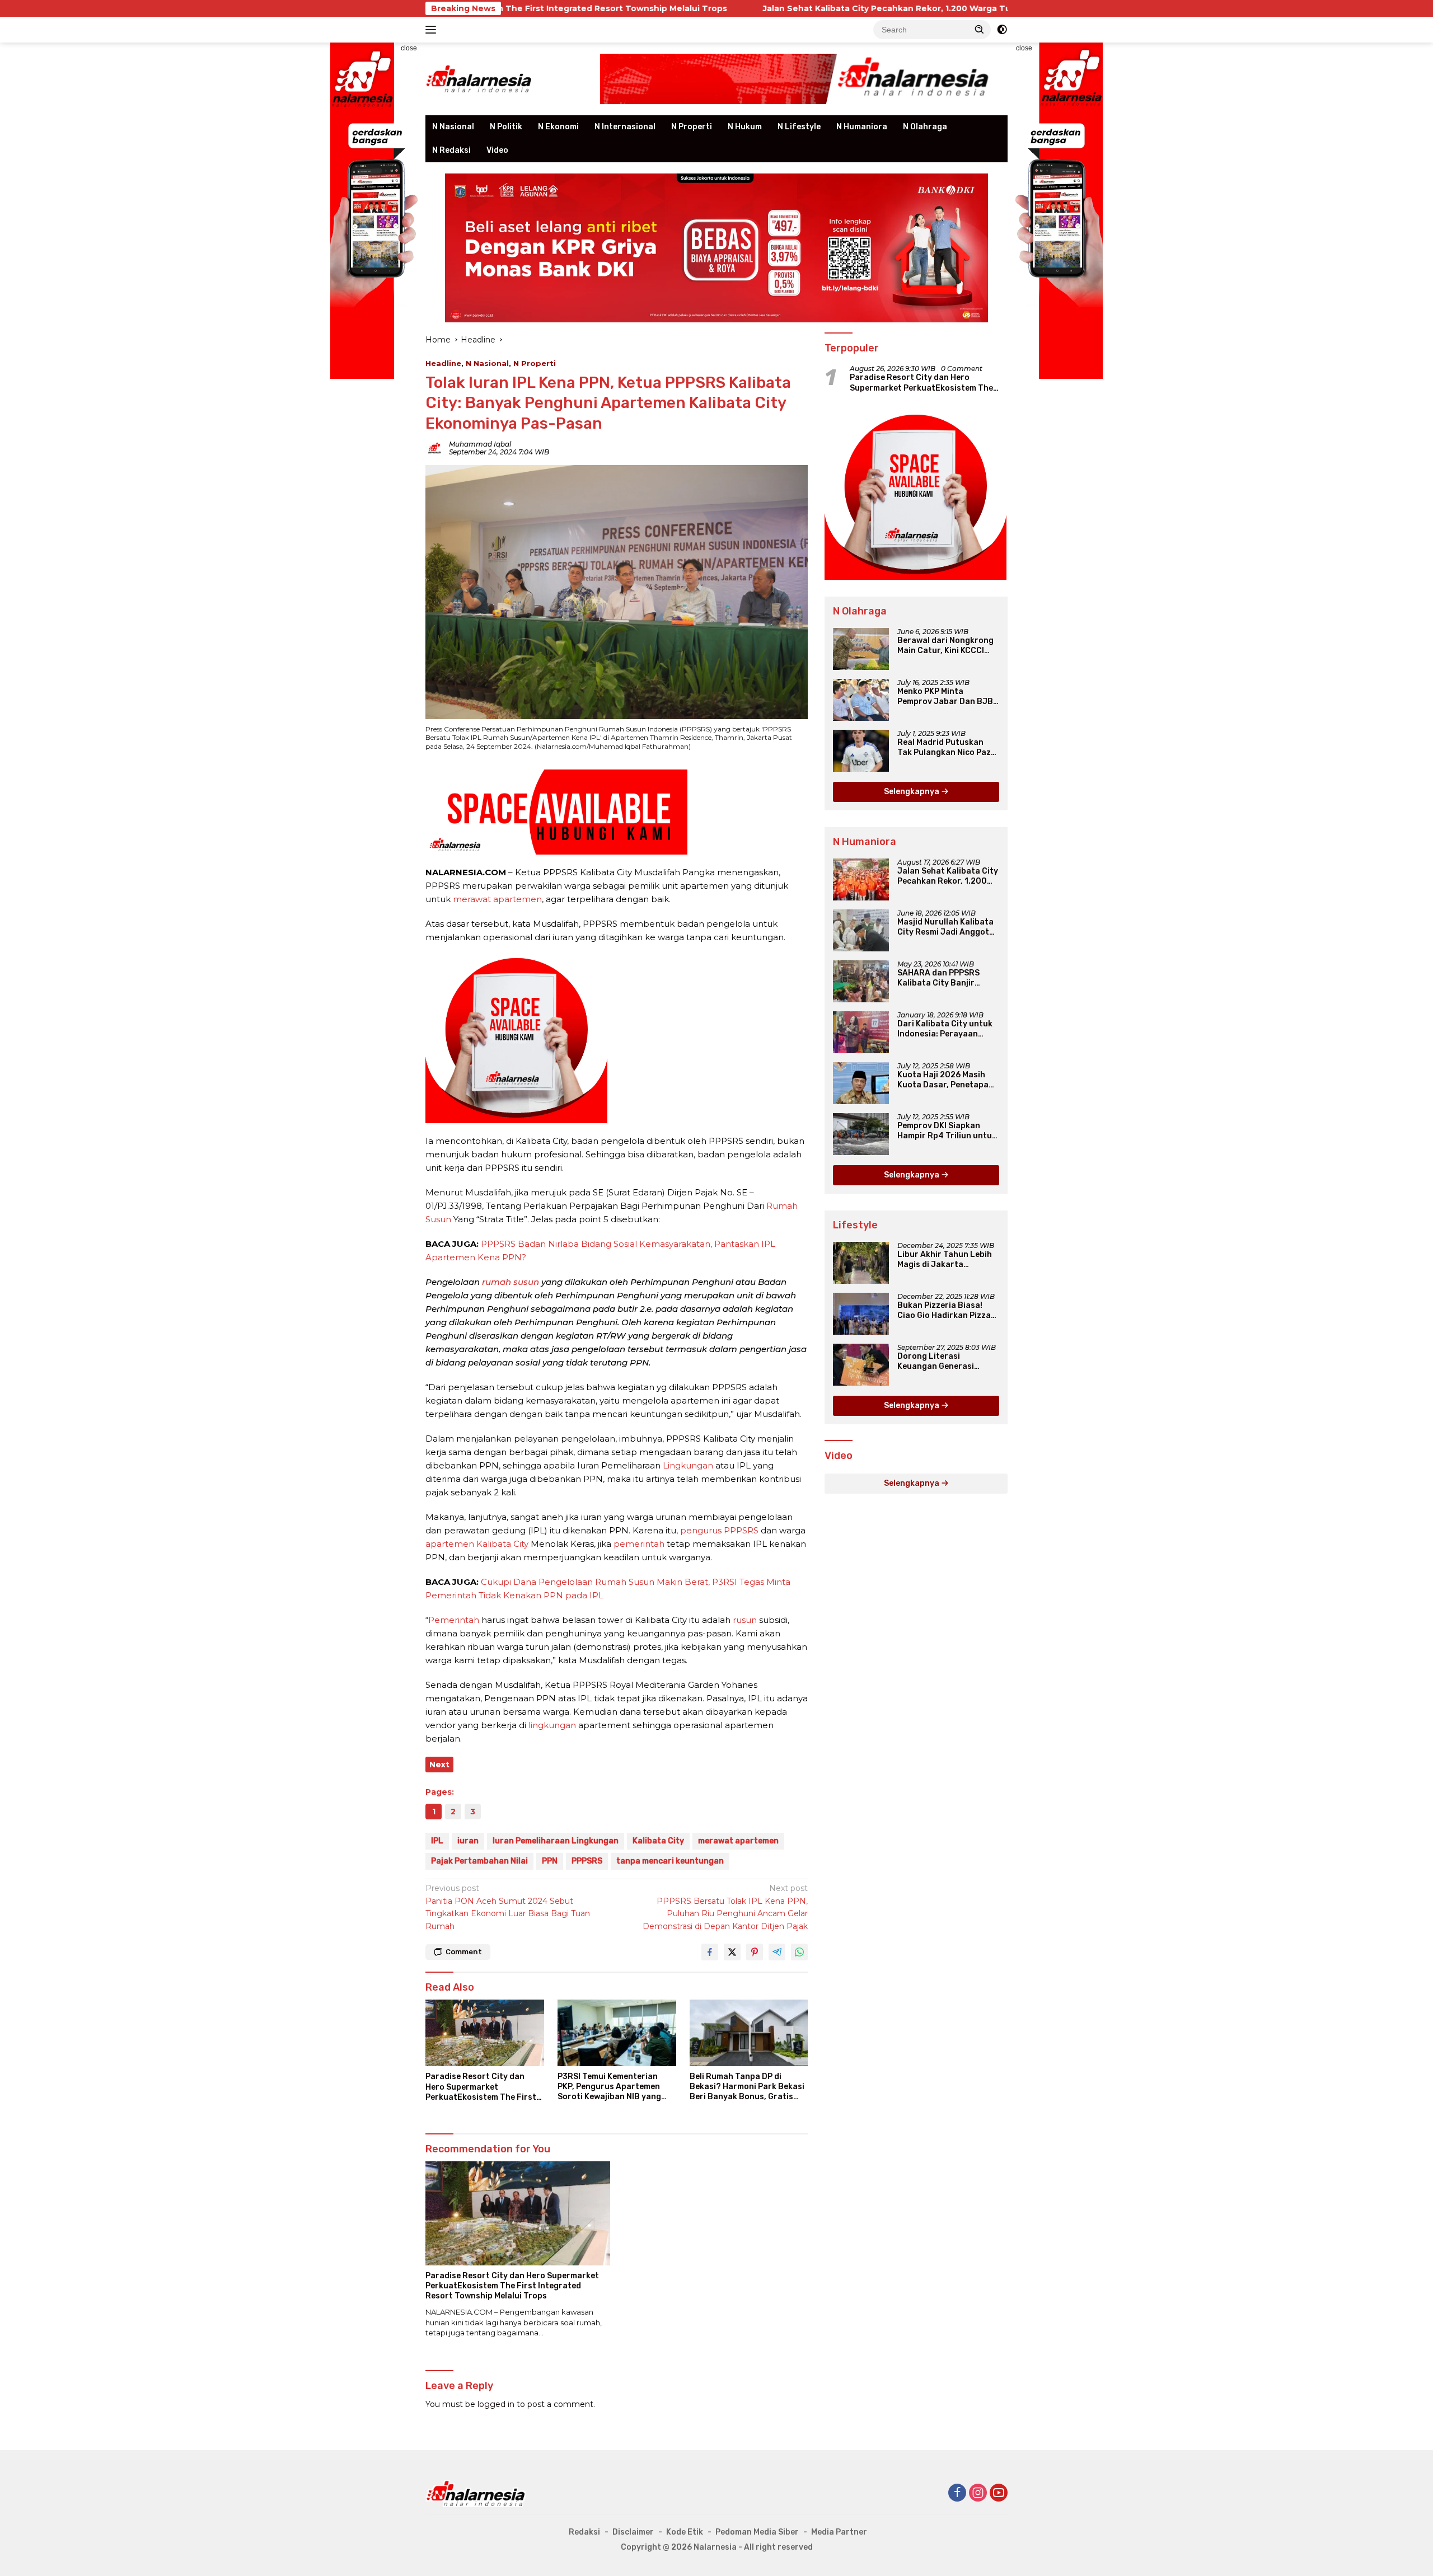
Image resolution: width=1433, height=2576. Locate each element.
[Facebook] (957, 2493)
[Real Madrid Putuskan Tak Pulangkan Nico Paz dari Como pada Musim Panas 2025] (861, 751)
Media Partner (839, 2532)
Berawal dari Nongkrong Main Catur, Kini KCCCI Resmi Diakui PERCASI (945, 646)
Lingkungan (688, 1465)
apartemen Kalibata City (477, 1544)
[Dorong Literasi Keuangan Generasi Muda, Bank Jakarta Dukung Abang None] (861, 1365)
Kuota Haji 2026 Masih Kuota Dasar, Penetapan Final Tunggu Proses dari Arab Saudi (947, 1080)
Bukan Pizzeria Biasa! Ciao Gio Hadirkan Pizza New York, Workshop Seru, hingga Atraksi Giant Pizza (944, 1311)
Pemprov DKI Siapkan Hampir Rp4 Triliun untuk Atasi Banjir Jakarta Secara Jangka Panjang (947, 1131)
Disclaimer (633, 2532)
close (409, 48)
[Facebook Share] (710, 1952)
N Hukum (745, 127)
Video (497, 150)
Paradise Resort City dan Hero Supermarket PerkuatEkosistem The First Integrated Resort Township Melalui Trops (481, 2087)
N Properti (692, 127)
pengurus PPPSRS (719, 1530)
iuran (468, 1841)
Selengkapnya (912, 792)
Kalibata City (658, 1841)
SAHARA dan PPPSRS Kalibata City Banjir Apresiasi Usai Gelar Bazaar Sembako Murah (944, 978)
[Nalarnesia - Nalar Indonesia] (476, 2493)
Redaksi (584, 2532)
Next (439, 1765)
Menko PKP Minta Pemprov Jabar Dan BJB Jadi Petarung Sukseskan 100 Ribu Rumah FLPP (948, 697)
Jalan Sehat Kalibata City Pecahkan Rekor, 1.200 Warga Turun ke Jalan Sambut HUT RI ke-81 (786, 8)
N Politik (506, 127)
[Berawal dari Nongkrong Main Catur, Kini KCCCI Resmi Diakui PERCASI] (861, 649)
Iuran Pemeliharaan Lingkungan (556, 1841)
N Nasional (453, 127)
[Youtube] (999, 2493)
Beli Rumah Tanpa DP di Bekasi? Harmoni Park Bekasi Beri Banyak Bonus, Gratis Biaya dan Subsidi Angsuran (747, 2087)
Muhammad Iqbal (480, 444)
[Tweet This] (732, 1952)
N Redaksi (451, 150)
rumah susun (511, 1282)
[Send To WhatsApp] (799, 1952)
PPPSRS (587, 1861)
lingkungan (552, 1725)
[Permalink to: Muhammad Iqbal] (434, 448)
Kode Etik (685, 2532)
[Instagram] (978, 2493)
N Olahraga (925, 127)
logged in (496, 2404)
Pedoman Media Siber (757, 2532)
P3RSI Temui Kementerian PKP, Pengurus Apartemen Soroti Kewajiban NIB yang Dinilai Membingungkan (609, 2087)
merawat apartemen (497, 899)
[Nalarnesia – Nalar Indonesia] (479, 78)
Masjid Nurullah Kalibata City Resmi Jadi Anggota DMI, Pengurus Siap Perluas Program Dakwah (947, 927)
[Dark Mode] (1002, 30)
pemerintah (639, 1544)
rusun (745, 1620)
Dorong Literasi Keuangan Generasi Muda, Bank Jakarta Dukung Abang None (937, 1362)
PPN (550, 1861)
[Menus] (433, 30)
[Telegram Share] (777, 1952)
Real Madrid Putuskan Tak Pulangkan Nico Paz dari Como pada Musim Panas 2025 (944, 748)
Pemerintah (454, 1620)
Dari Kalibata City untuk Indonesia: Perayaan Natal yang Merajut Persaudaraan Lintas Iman (945, 1029)
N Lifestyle (799, 127)
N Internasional (625, 127)
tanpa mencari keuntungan (670, 1861)
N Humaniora (862, 127)
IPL (437, 1841)
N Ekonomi (558, 127)
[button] (980, 29)
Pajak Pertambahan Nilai (479, 1861)
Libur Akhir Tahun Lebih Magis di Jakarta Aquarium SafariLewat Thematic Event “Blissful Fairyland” (946, 1260)
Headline (443, 363)
